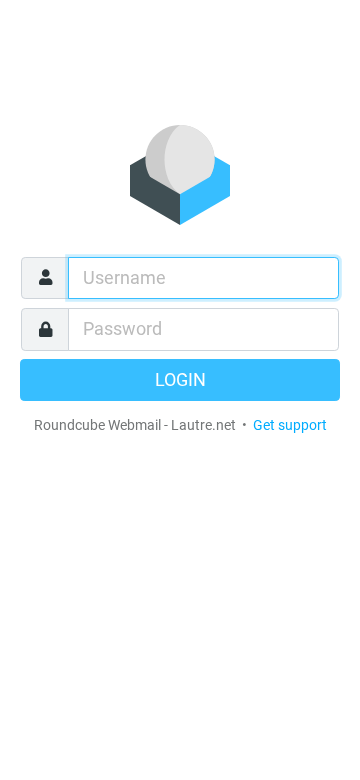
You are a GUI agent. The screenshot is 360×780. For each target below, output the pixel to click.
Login (180, 380)
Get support (290, 425)
